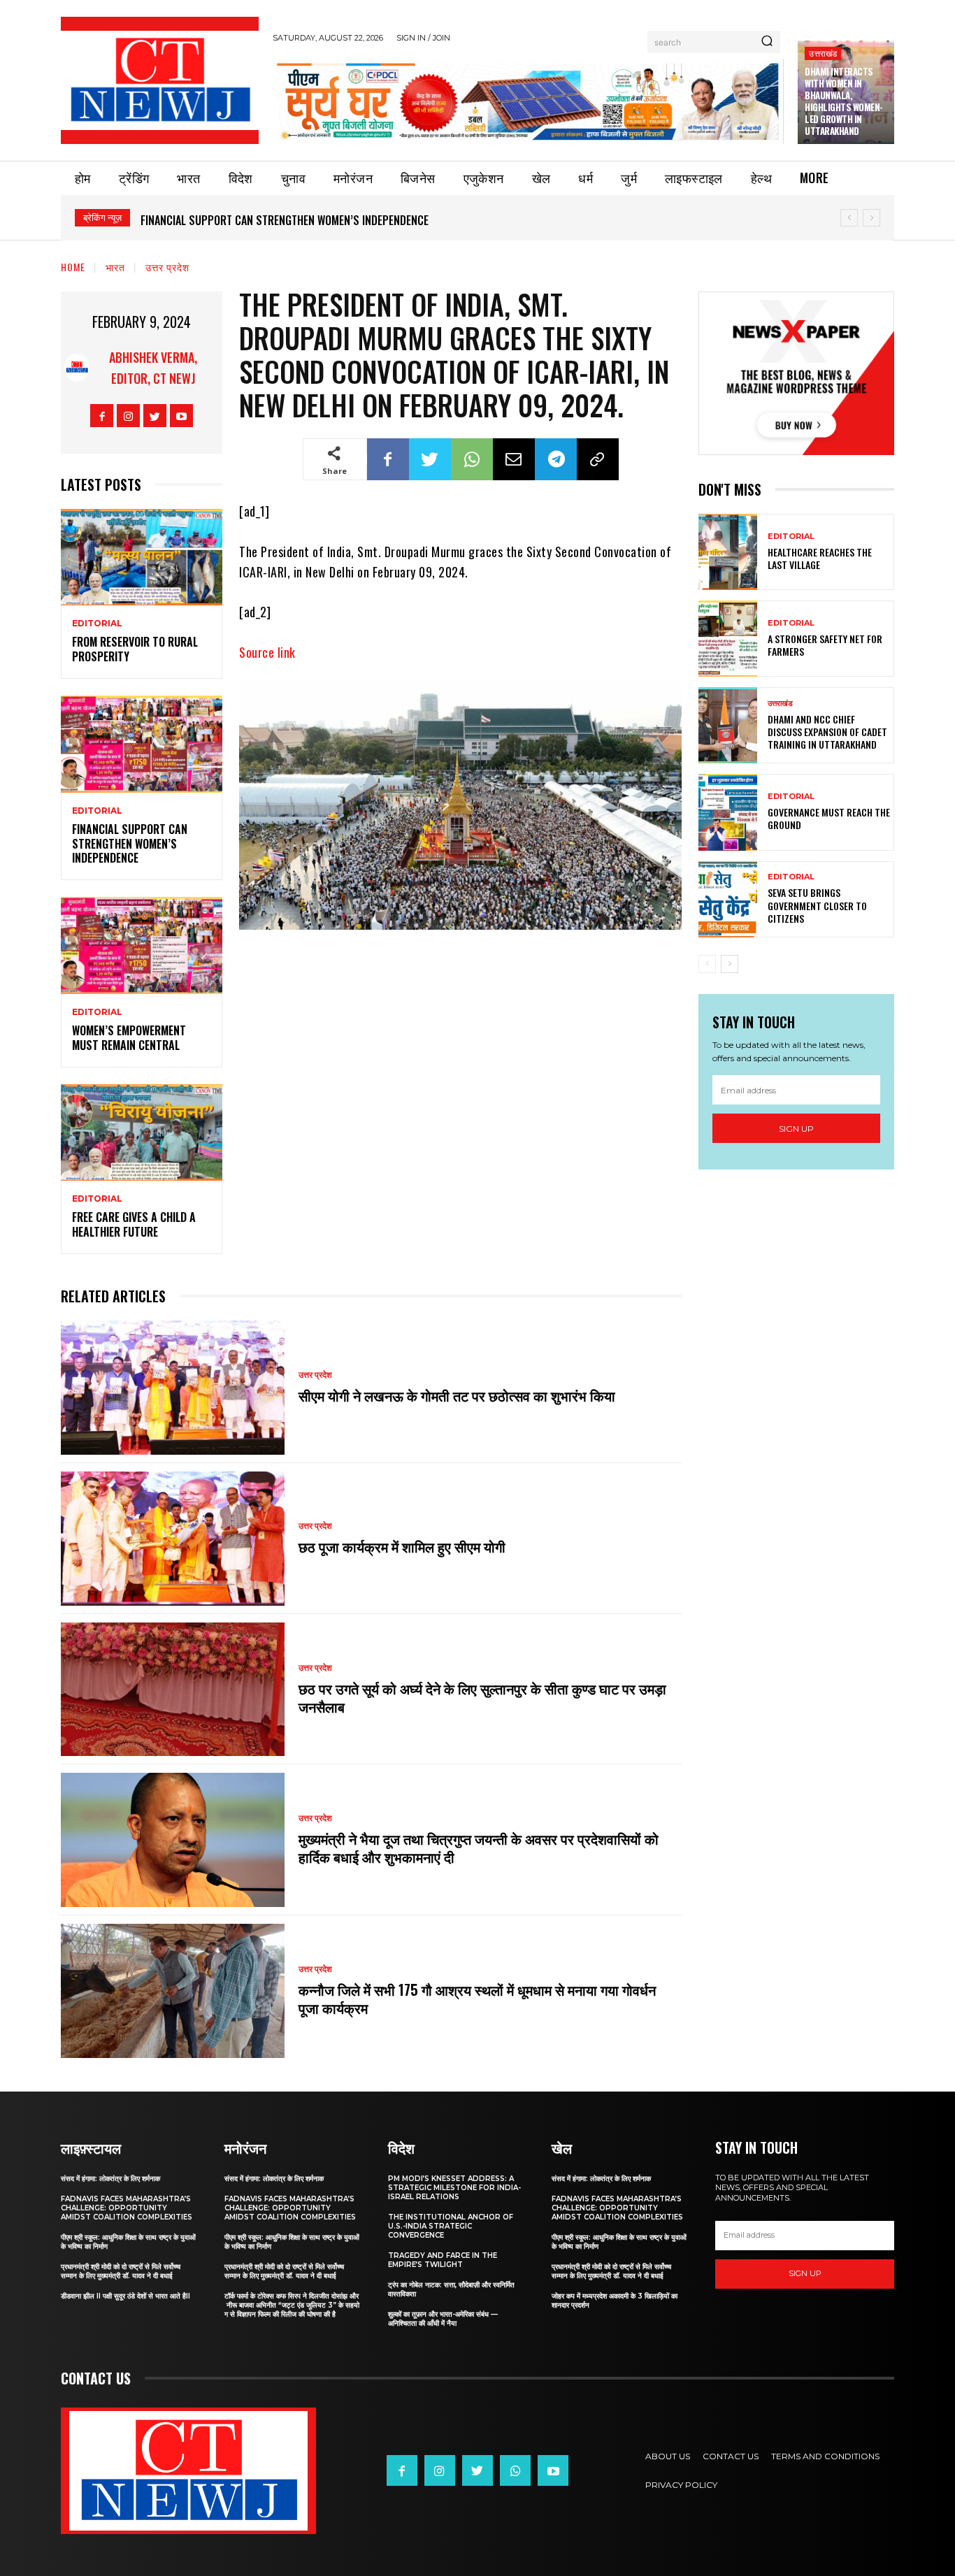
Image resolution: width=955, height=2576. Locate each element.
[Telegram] (556, 459)
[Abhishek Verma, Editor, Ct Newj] (77, 368)
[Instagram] (128, 416)
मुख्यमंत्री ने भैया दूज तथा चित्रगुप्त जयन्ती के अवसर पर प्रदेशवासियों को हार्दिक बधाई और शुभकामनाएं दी (479, 1848)
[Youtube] (181, 416)
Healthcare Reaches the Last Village (820, 558)
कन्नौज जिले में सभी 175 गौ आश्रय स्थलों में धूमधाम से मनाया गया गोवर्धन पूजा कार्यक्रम (477, 1999)
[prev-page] (707, 964)
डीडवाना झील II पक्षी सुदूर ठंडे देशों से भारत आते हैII (125, 2296)
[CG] (528, 101)
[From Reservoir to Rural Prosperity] (142, 557)
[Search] (767, 42)
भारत (115, 267)
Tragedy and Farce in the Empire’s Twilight (443, 2260)
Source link (267, 652)
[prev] (849, 218)
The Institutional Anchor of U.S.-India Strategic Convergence (451, 2226)
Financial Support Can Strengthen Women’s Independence (285, 220)
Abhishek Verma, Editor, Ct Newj (153, 368)
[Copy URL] (598, 459)
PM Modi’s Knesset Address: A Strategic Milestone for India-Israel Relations (454, 2188)
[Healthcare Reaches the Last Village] (728, 552)
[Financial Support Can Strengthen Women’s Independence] (142, 744)
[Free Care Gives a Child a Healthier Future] (142, 1133)
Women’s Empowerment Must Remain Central (129, 1038)
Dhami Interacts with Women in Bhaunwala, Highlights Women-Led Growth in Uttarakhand (844, 101)
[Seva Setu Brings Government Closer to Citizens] (728, 899)
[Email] (514, 459)
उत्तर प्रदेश (167, 267)
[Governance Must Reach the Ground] (728, 812)
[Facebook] (102, 416)
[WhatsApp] (472, 459)
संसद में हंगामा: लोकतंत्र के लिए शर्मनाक (110, 2179)
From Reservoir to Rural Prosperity (135, 649)
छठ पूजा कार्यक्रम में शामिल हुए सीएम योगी (402, 1546)
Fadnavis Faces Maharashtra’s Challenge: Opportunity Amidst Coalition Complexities (127, 2208)
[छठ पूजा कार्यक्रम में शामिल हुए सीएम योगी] (173, 1539)
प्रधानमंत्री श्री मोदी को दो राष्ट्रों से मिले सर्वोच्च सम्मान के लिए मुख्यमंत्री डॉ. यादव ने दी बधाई (121, 2271)
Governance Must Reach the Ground (829, 818)
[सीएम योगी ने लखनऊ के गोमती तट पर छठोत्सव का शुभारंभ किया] (173, 1388)
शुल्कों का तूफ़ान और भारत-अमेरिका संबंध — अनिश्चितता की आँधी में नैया (443, 2319)
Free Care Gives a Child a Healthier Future (134, 1224)
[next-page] (730, 964)
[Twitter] (155, 416)
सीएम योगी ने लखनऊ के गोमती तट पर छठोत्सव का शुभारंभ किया (459, 1395)
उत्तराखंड (823, 53)
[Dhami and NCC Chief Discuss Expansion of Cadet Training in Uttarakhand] (728, 725)
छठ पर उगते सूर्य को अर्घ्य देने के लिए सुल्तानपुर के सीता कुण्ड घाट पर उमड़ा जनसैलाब (482, 1697)
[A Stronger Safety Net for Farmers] (728, 639)
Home (73, 267)
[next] (871, 218)
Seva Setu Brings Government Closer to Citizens (817, 905)
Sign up (796, 1129)
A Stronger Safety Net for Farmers (825, 645)
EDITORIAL (97, 624)
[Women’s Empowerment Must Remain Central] (142, 945)
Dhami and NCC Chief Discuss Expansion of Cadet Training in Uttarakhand (827, 732)
